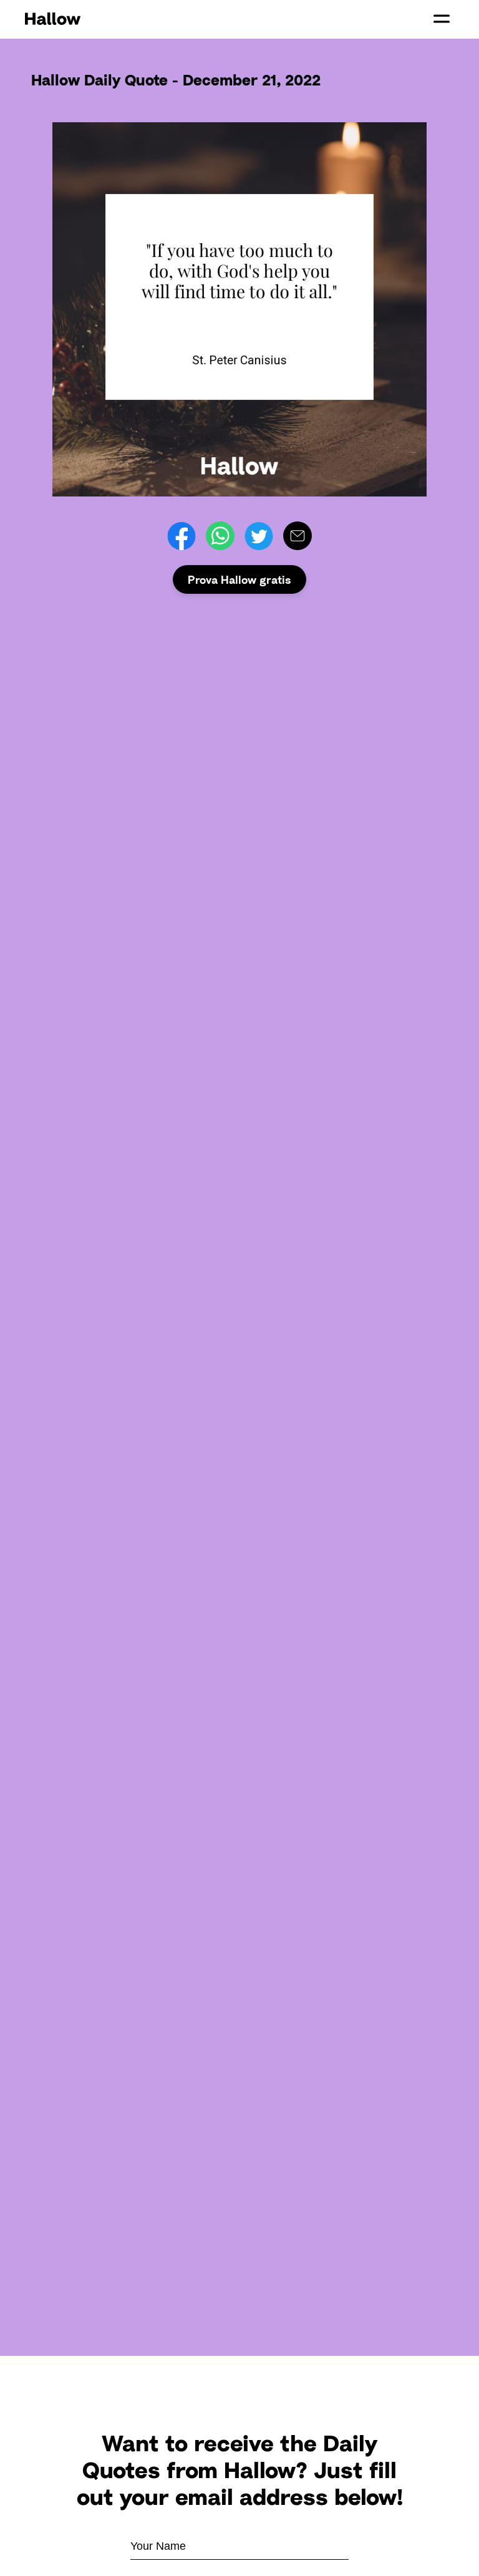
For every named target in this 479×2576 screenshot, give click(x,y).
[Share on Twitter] (259, 536)
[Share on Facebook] (181, 536)
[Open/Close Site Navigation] (442, 19)
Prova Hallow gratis (239, 579)
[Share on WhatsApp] (220, 536)
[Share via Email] (298, 536)
